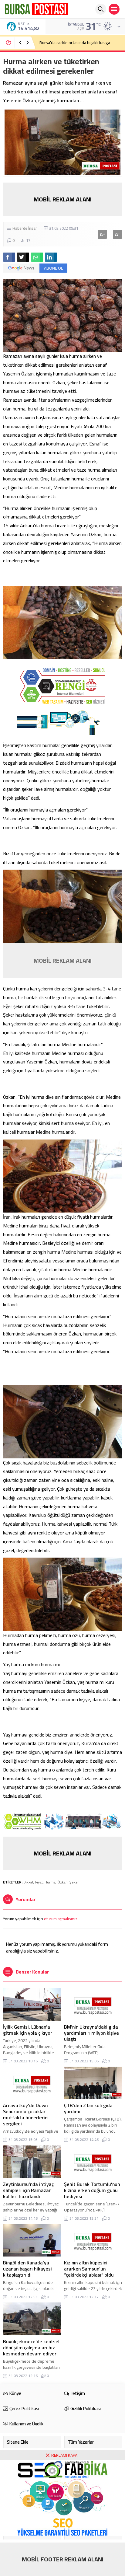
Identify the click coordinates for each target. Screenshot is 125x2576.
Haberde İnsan (25, 228)
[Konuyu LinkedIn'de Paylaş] (51, 257)
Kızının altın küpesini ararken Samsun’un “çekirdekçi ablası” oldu (89, 2269)
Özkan (62, 1882)
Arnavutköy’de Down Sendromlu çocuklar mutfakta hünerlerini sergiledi (26, 2114)
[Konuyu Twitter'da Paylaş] (23, 257)
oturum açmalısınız (61, 1919)
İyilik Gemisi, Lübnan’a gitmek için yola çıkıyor (28, 2030)
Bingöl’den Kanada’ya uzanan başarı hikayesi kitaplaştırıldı (27, 2269)
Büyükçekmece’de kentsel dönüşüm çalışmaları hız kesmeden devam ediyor (31, 2347)
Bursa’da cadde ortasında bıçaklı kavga (75, 43)
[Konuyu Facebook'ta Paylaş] (9, 257)
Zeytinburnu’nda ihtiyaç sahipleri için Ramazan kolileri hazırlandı (28, 2190)
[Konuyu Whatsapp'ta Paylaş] (37, 257)
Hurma (50, 1882)
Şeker (74, 1882)
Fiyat (39, 1882)
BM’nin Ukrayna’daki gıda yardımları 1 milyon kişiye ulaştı (91, 2033)
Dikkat (28, 1882)
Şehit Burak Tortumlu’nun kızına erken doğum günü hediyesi (92, 2190)
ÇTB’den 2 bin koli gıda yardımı (88, 2108)
